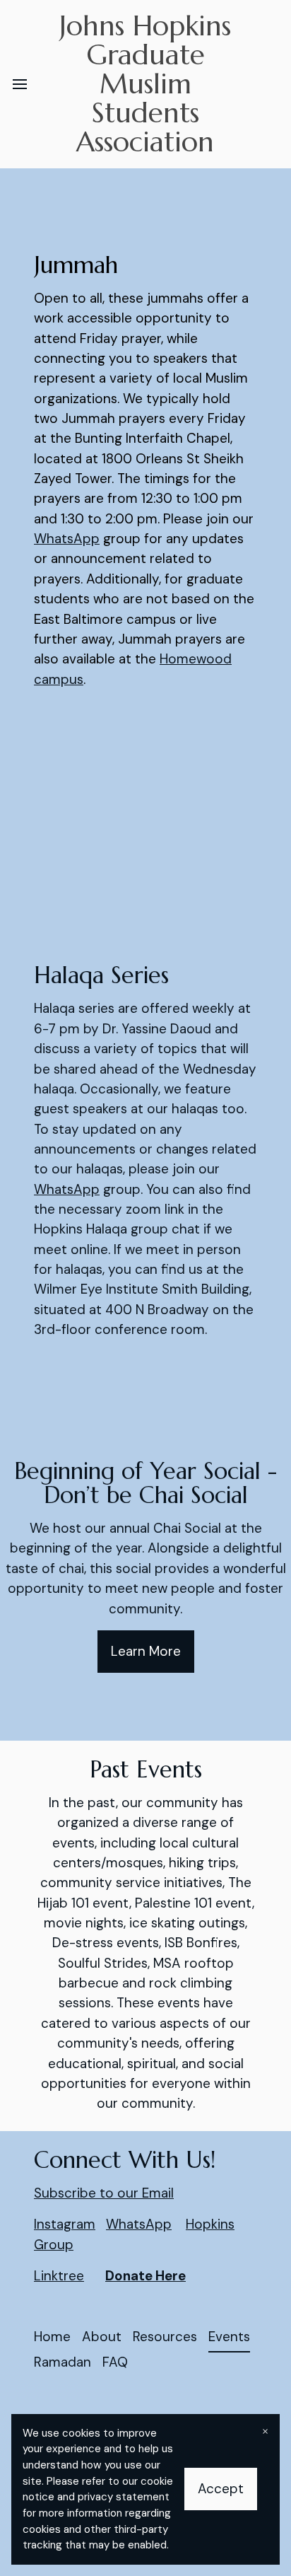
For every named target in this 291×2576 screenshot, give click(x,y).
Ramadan (63, 2362)
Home (52, 2337)
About (102, 2337)
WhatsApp (67, 539)
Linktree (59, 2276)
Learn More (146, 1651)
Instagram (65, 2224)
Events (229, 2337)
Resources (165, 2337)
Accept (221, 2489)
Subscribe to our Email (104, 2193)
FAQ (115, 2362)
